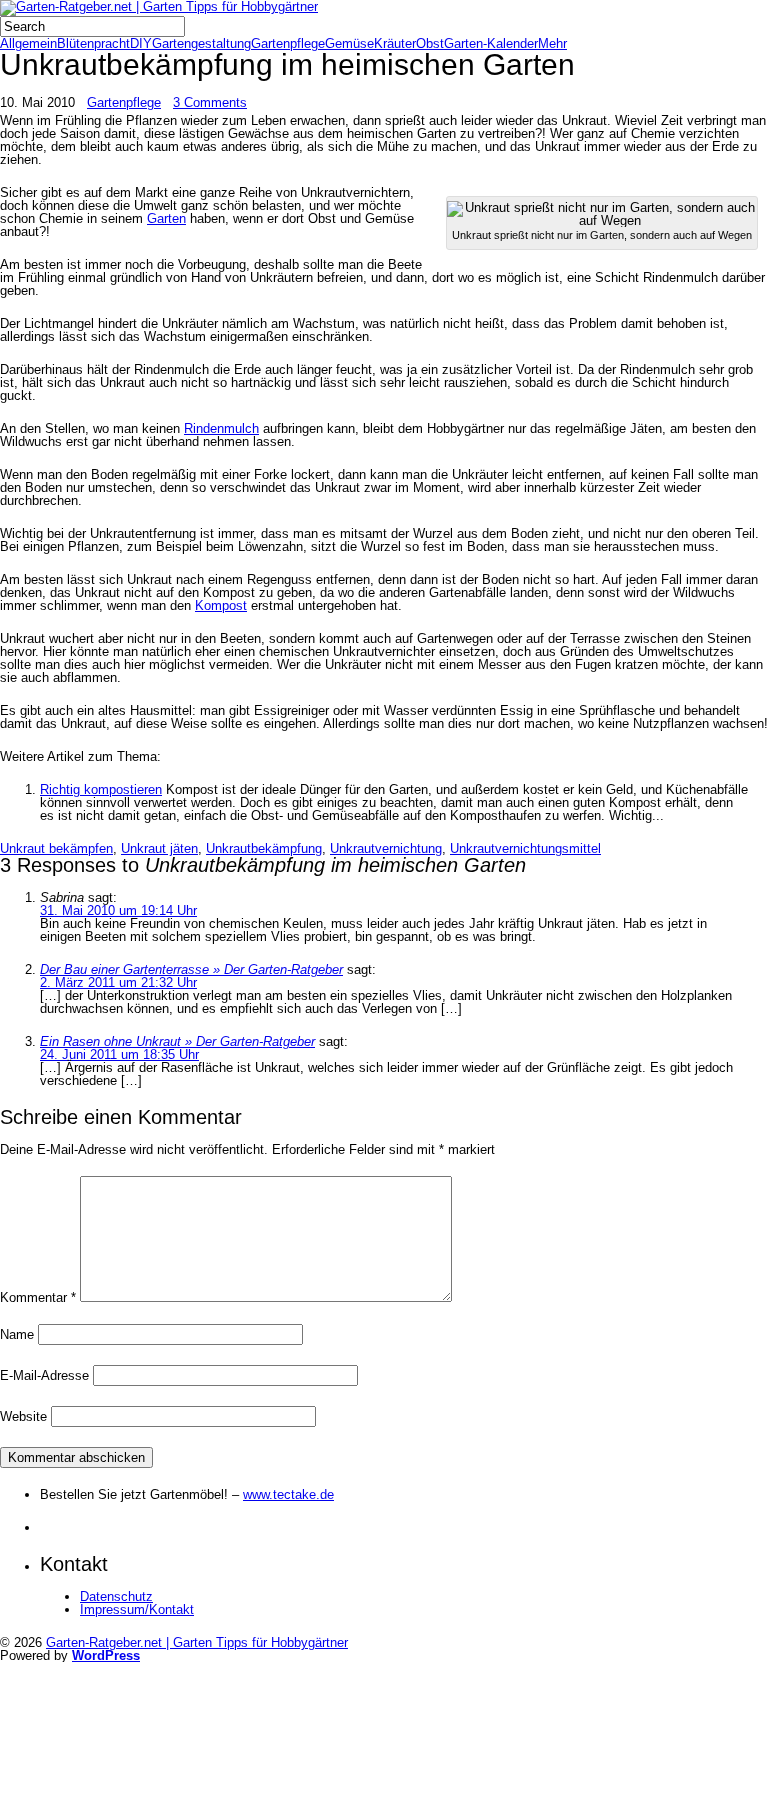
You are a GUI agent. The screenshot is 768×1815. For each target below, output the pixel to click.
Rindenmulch (221, 428)
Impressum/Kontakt (137, 1609)
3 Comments (210, 102)
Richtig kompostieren (101, 789)
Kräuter (395, 43)
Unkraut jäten (159, 848)
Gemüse (349, 43)
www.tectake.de (288, 1494)
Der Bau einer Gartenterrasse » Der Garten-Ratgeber (191, 969)
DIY (141, 43)
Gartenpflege (288, 43)
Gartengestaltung (201, 43)
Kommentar (38, 1297)
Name (17, 1334)
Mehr (552, 43)
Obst (430, 43)
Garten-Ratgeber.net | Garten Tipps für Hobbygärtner (197, 1642)
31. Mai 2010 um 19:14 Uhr (118, 910)
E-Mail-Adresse (44, 1375)
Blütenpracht (93, 43)
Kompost (221, 605)
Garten (166, 218)
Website (23, 1416)
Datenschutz (116, 1596)
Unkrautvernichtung (386, 848)
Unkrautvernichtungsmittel (525, 848)
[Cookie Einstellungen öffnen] (150, 1807)
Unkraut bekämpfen (56, 848)
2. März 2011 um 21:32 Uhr (118, 982)
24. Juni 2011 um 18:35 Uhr (119, 1054)
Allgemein (28, 43)
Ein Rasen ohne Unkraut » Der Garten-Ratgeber (177, 1041)
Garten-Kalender (491, 43)
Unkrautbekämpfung (264, 848)
